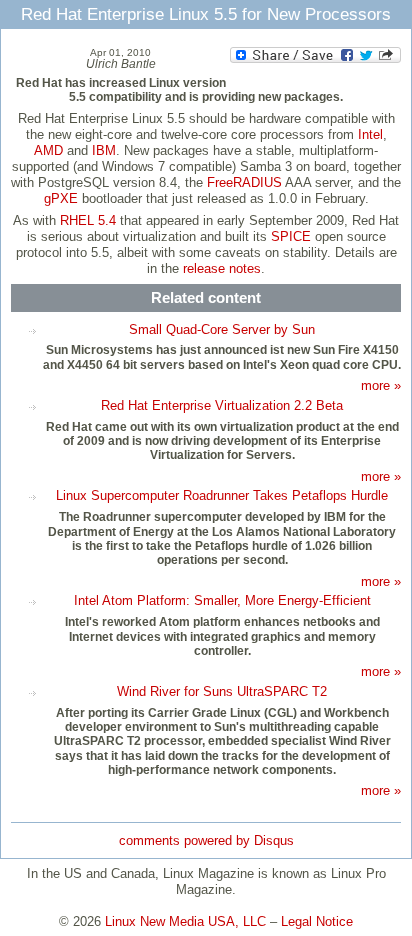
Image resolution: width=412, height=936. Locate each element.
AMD (48, 150)
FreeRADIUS (244, 182)
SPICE (291, 236)
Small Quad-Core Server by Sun (222, 329)
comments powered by (206, 840)
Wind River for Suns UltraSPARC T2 (222, 691)
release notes (222, 268)
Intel (370, 134)
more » (381, 385)
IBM (104, 150)
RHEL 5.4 (88, 220)
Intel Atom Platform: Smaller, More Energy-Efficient (222, 600)
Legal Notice (317, 921)
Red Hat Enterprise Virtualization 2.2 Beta (222, 405)
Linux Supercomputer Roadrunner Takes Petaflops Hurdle (222, 495)
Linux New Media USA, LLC (185, 921)
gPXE (61, 198)
